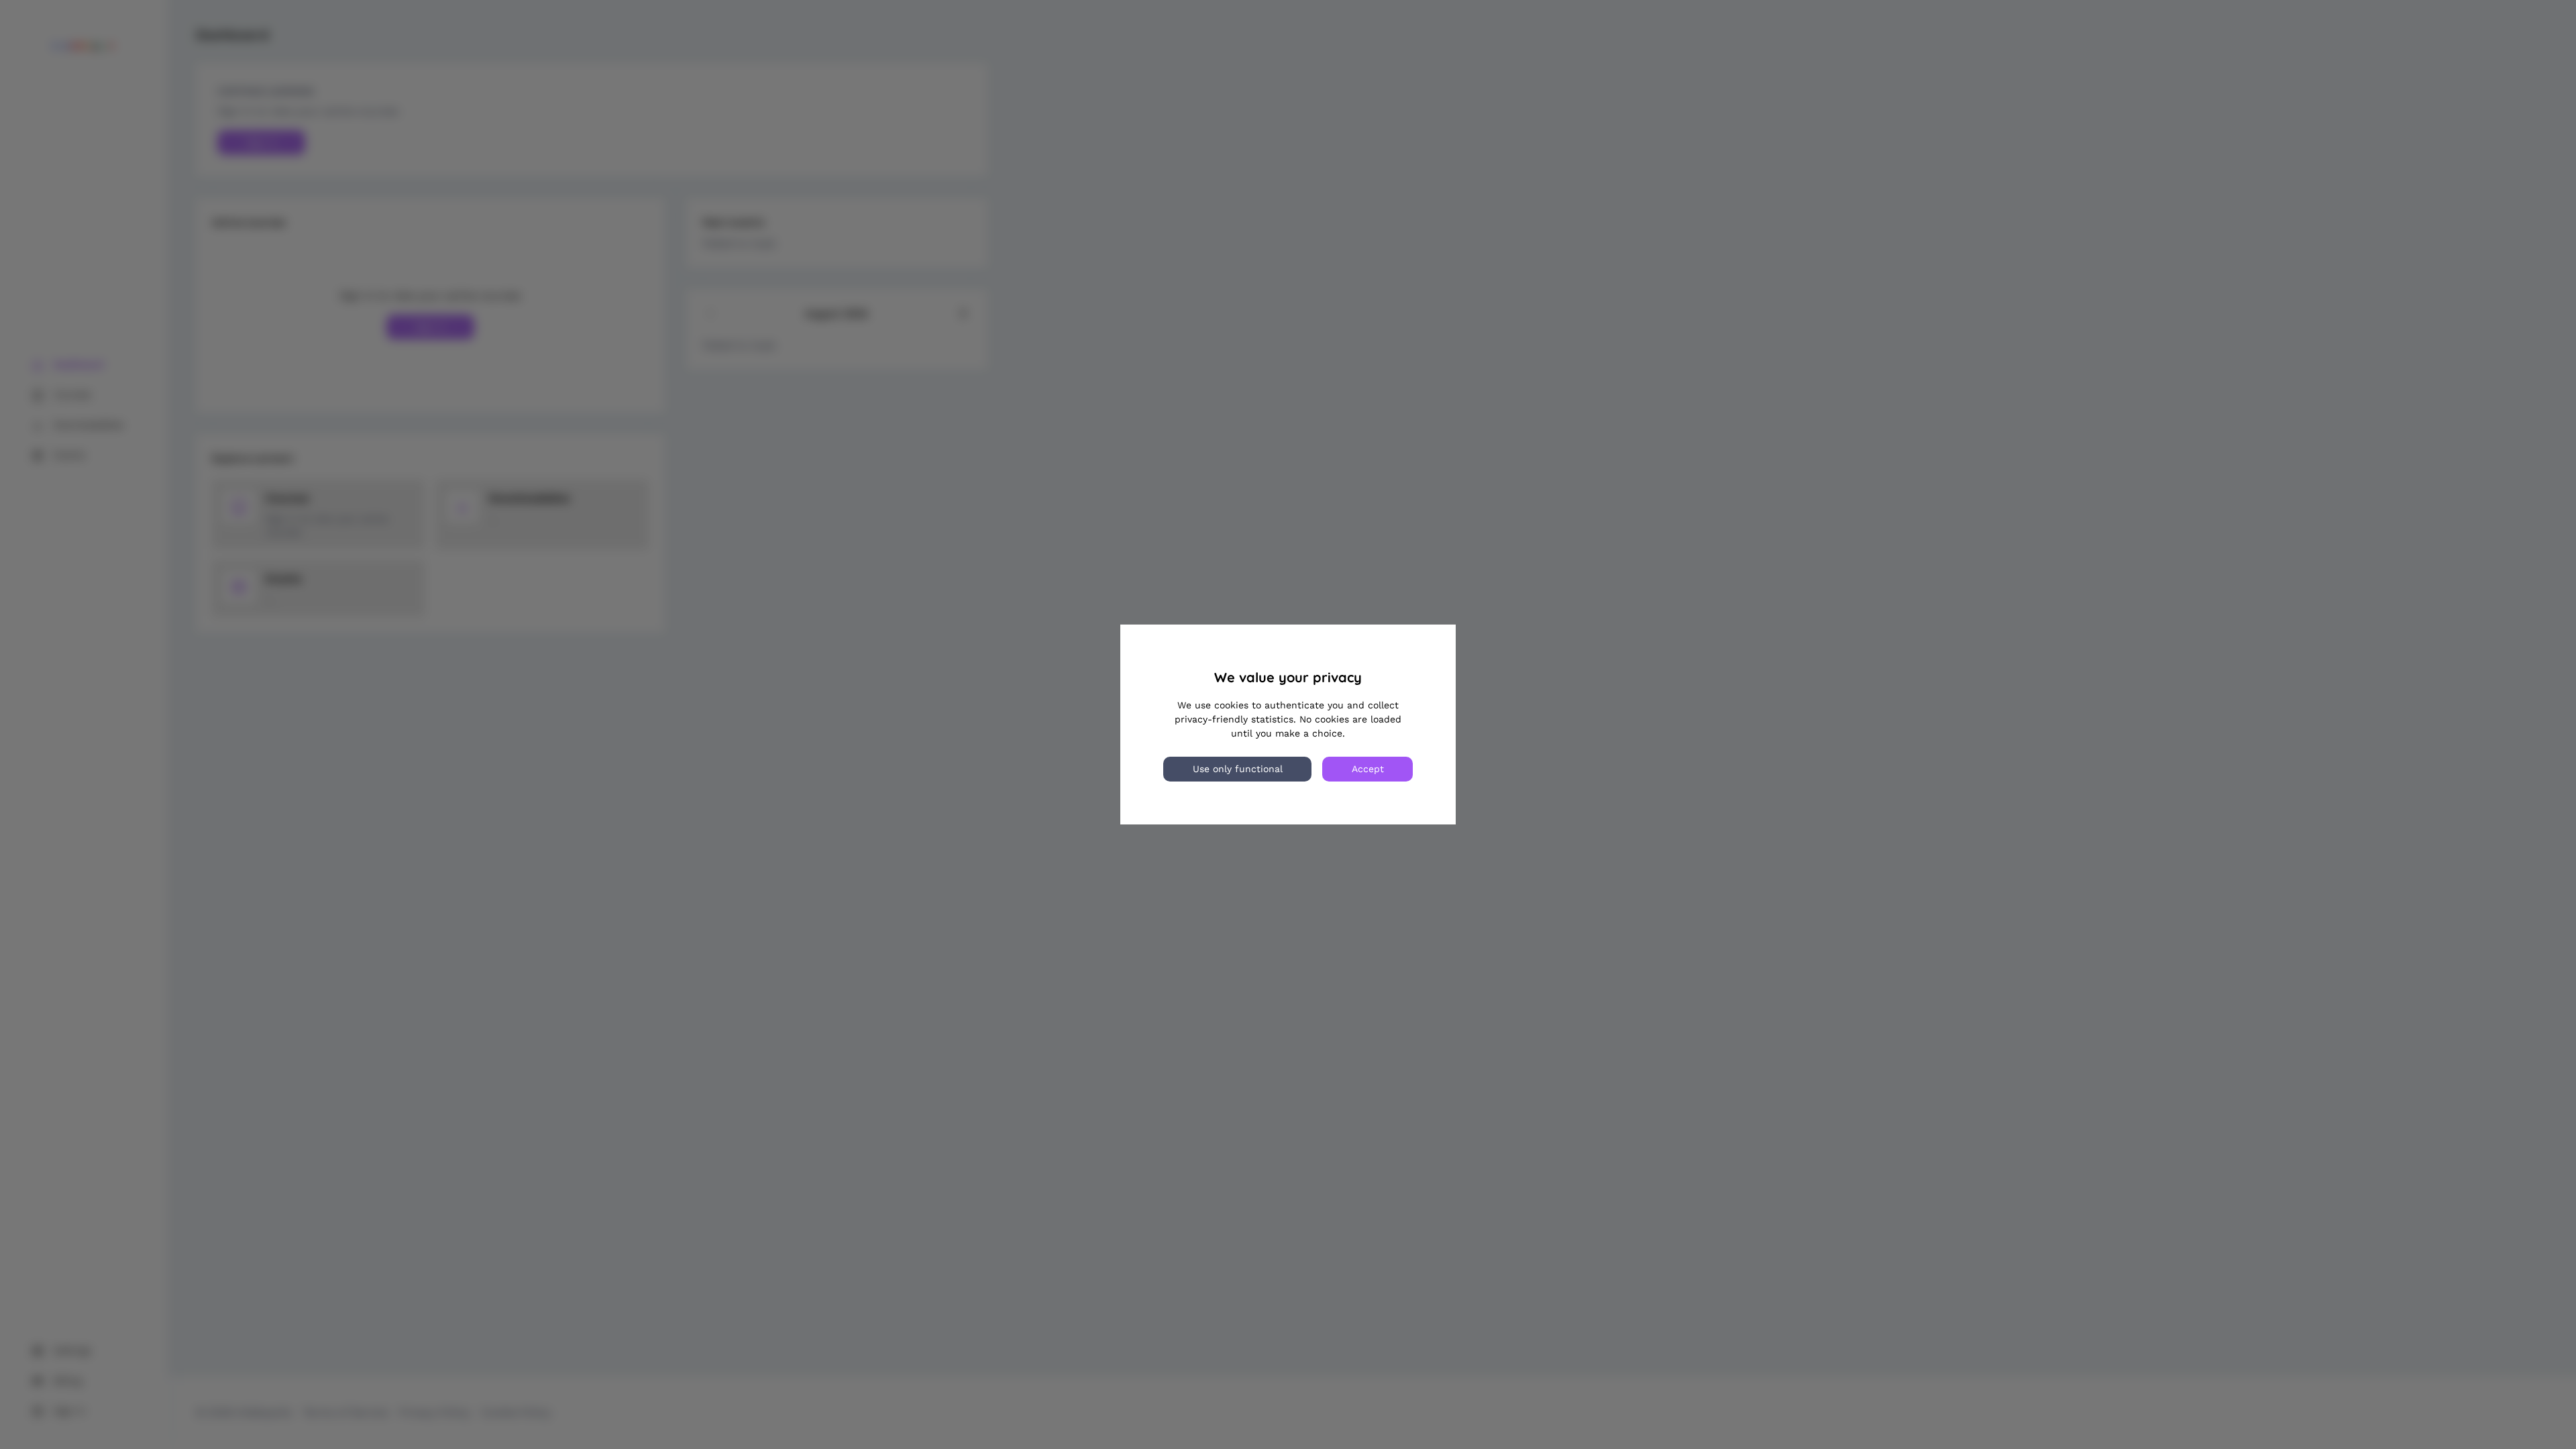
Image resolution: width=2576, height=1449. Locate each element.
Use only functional (1238, 769)
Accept (1368, 769)
